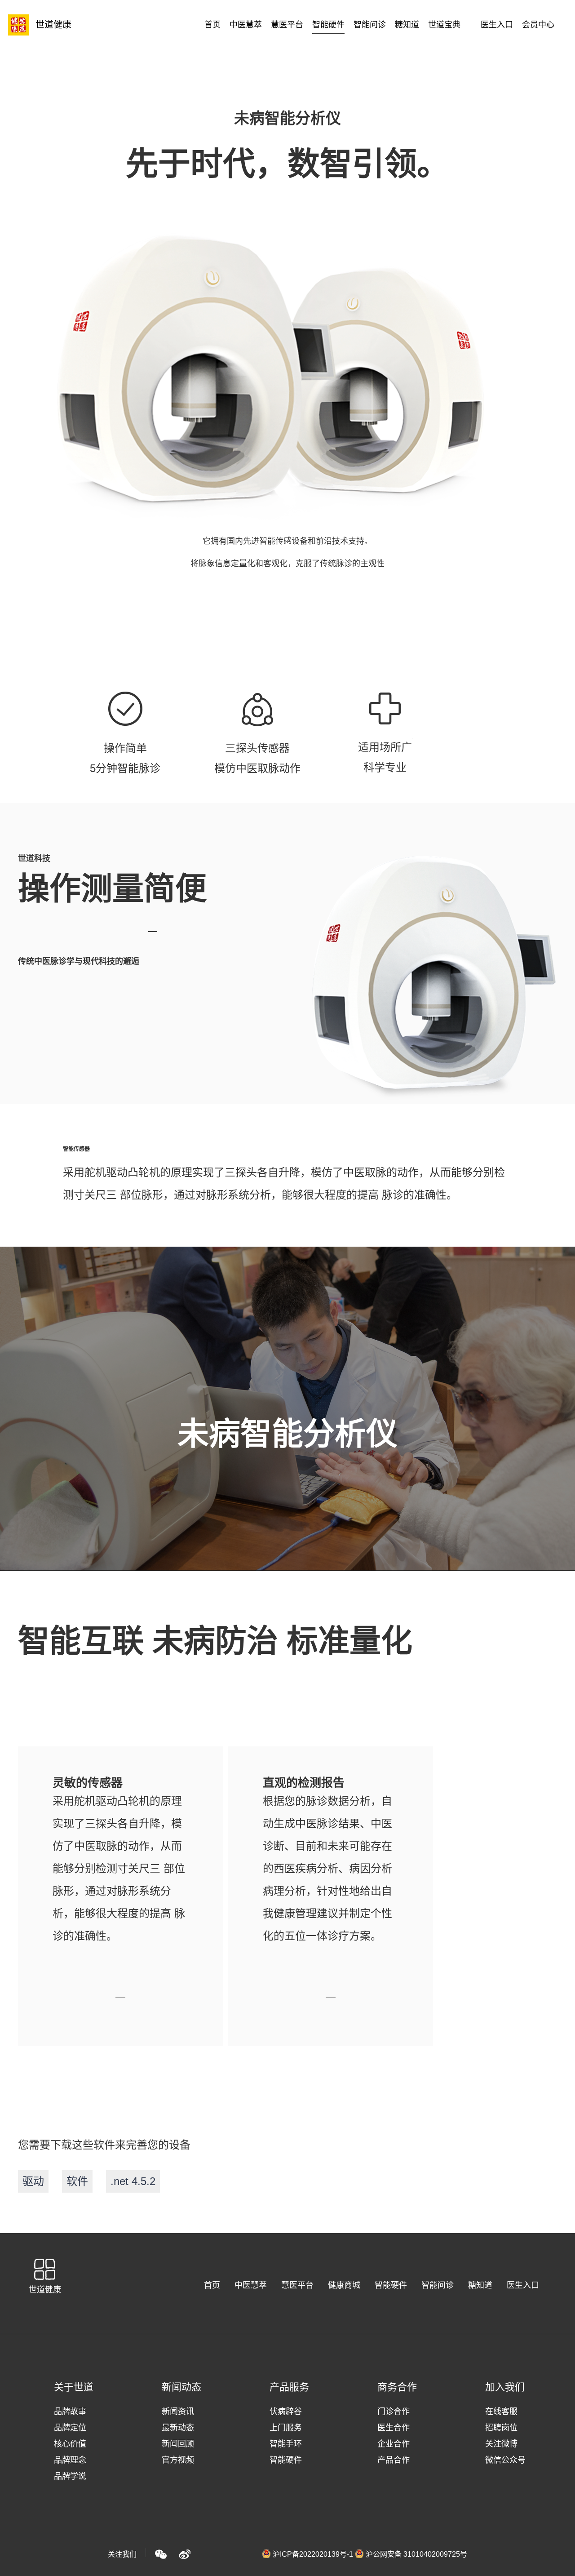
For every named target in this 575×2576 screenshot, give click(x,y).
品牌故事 (70, 2412)
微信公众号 (505, 2460)
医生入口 (523, 2285)
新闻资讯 (178, 2412)
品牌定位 (70, 2428)
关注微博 (501, 2444)
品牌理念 (70, 2460)
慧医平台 (297, 2285)
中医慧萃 (251, 2285)
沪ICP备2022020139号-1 (313, 2554)
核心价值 (70, 2444)
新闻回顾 (178, 2444)
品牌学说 (70, 2476)
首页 (212, 2285)
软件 (77, 2181)
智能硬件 (391, 2285)
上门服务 (286, 2428)
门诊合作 (394, 2412)
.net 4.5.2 (133, 2181)
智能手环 (286, 2444)
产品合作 (394, 2460)
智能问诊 (438, 2285)
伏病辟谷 (286, 2412)
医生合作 (394, 2428)
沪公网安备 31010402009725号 (416, 2554)
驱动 (33, 2181)
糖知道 (480, 2285)
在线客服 (501, 2412)
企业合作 (394, 2444)
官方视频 (178, 2460)
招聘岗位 (501, 2428)
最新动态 (178, 2428)
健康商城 (344, 2285)
